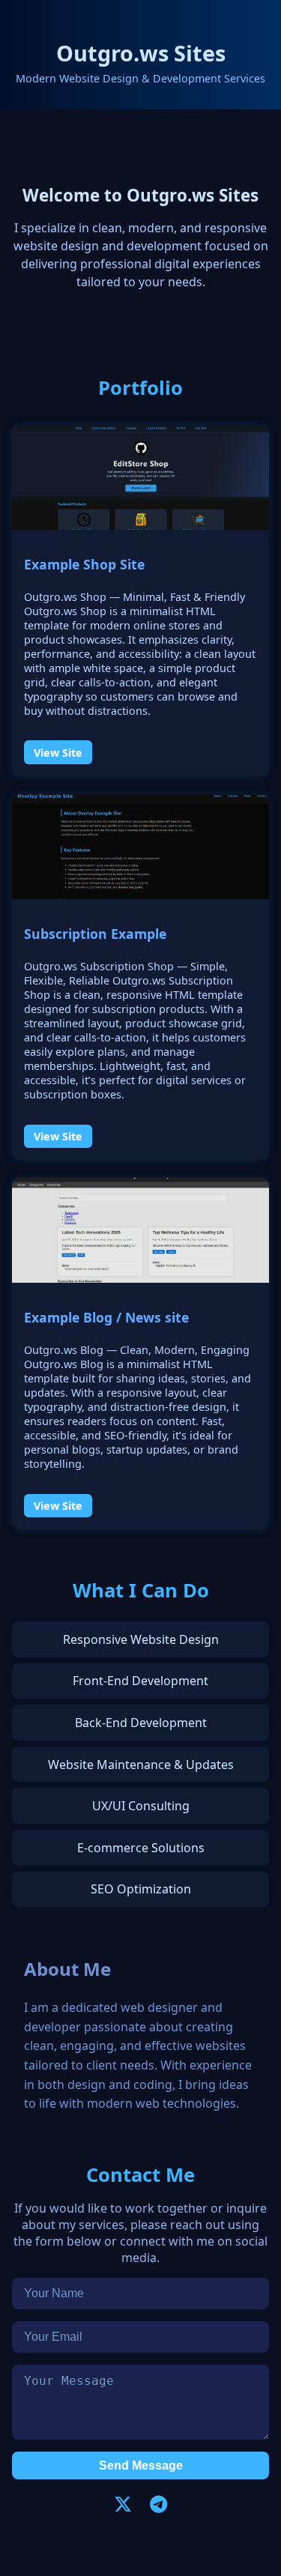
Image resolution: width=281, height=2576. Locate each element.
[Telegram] (158, 2504)
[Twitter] (123, 2504)
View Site (58, 752)
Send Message (141, 2465)
